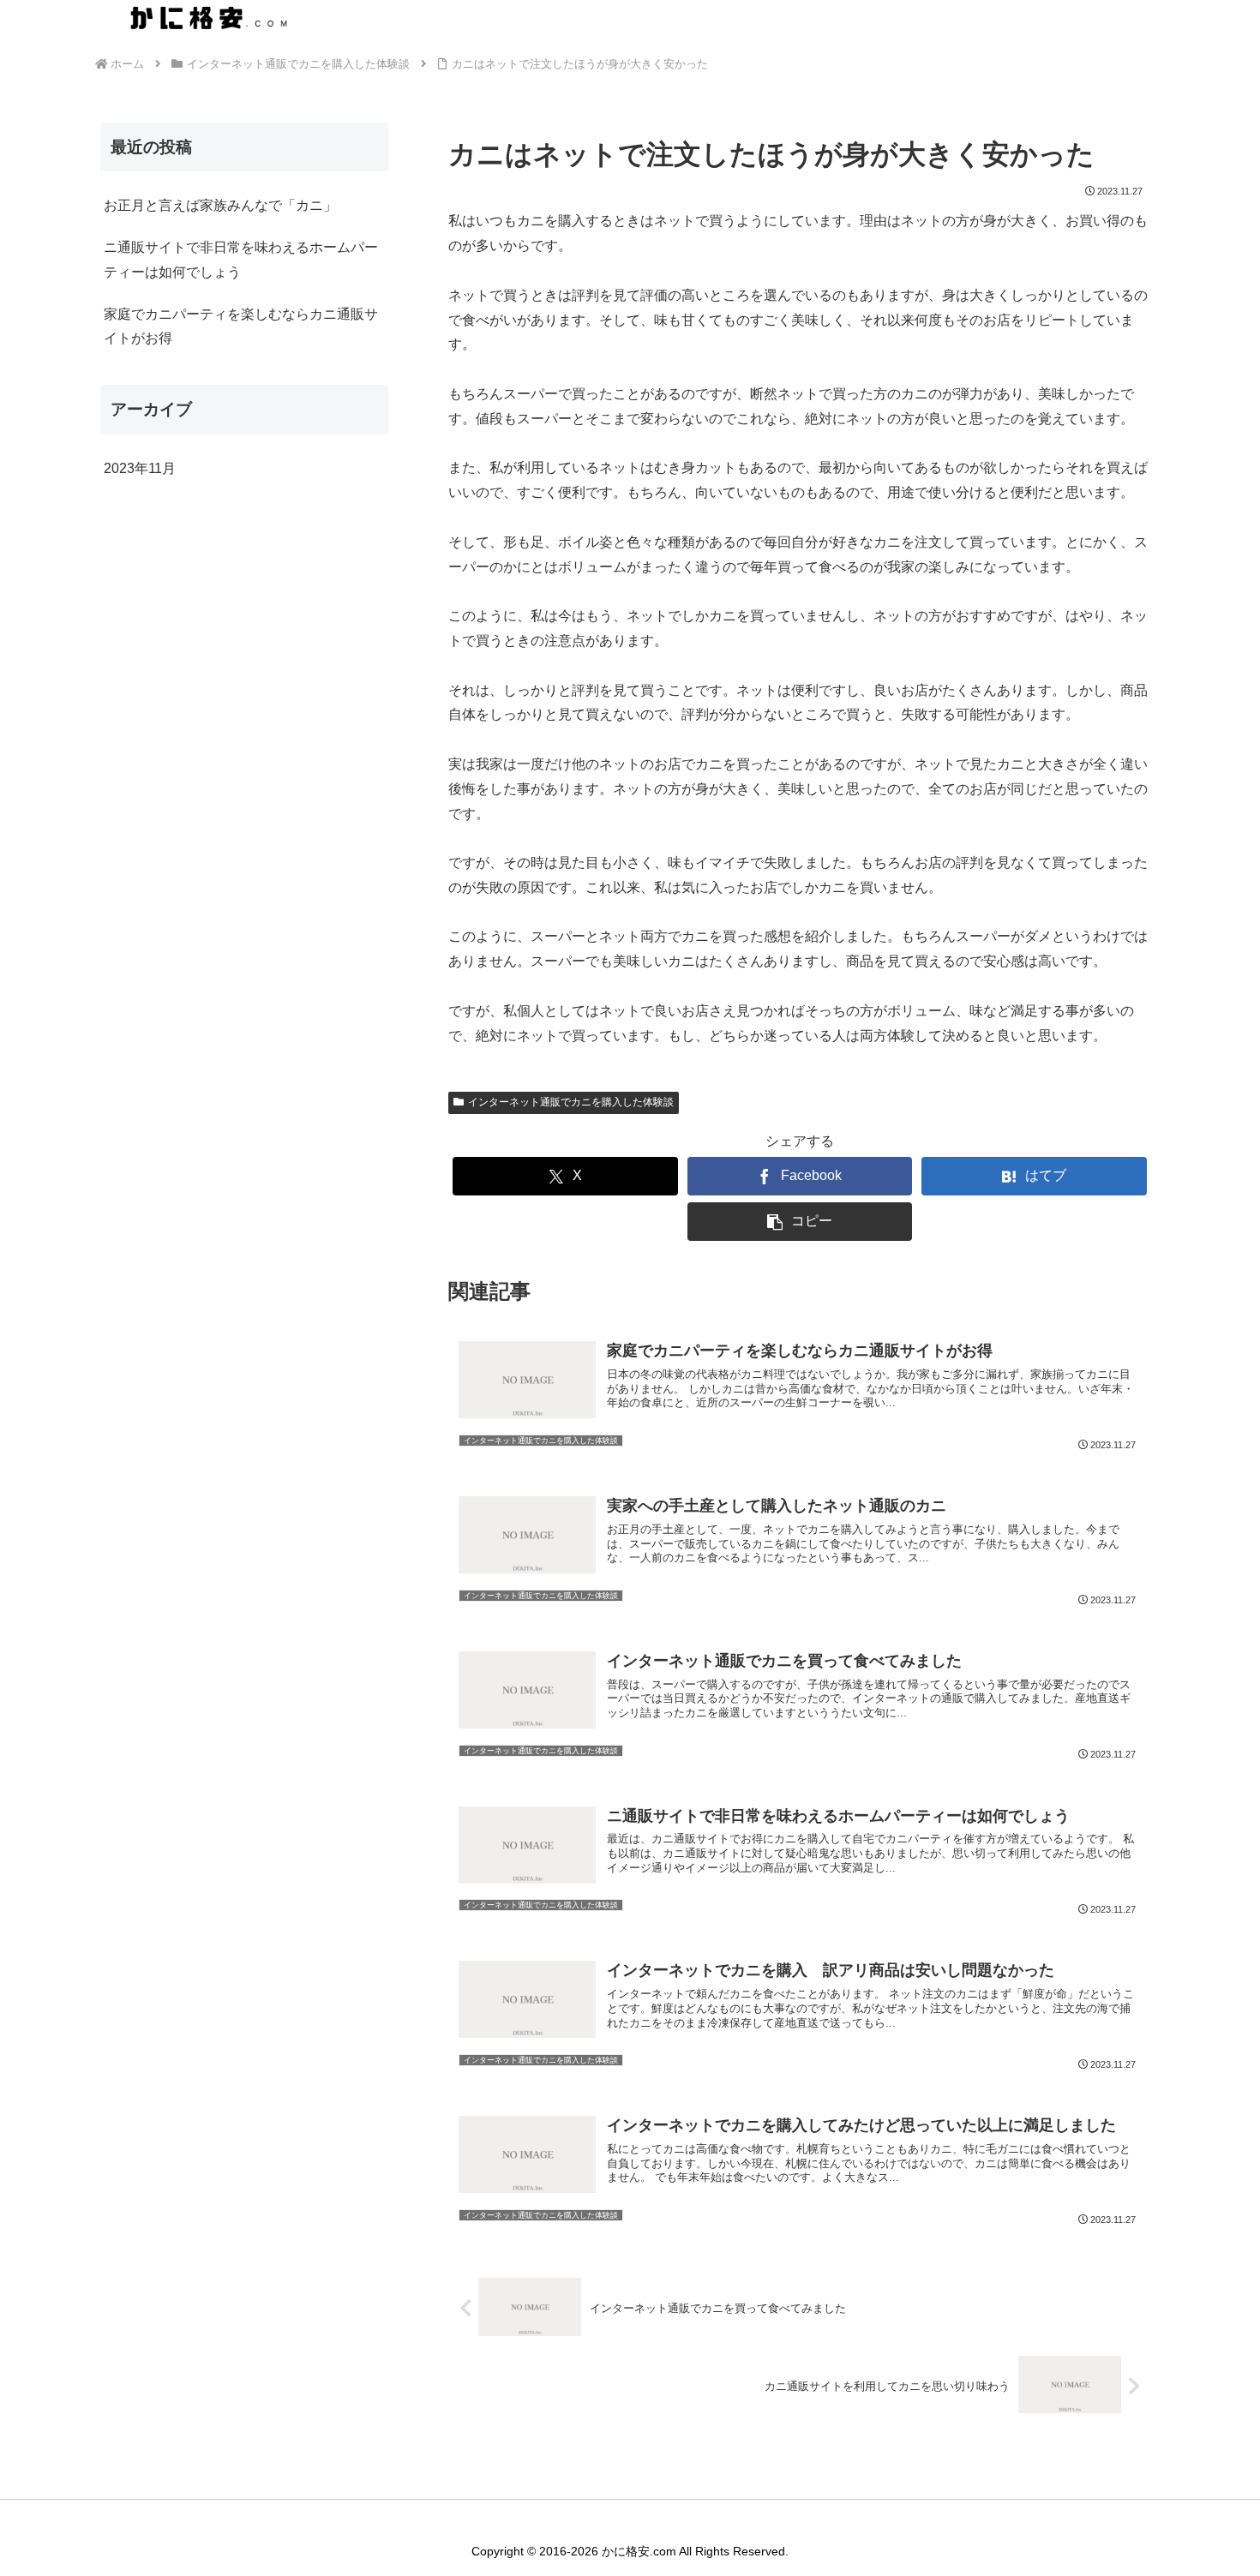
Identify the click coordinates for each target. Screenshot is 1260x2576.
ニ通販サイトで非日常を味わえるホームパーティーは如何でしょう (241, 260)
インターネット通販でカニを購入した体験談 (571, 1102)
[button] (800, 1222)
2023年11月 (140, 468)
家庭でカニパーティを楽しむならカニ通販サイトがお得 (241, 326)
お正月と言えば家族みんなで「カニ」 (220, 205)
